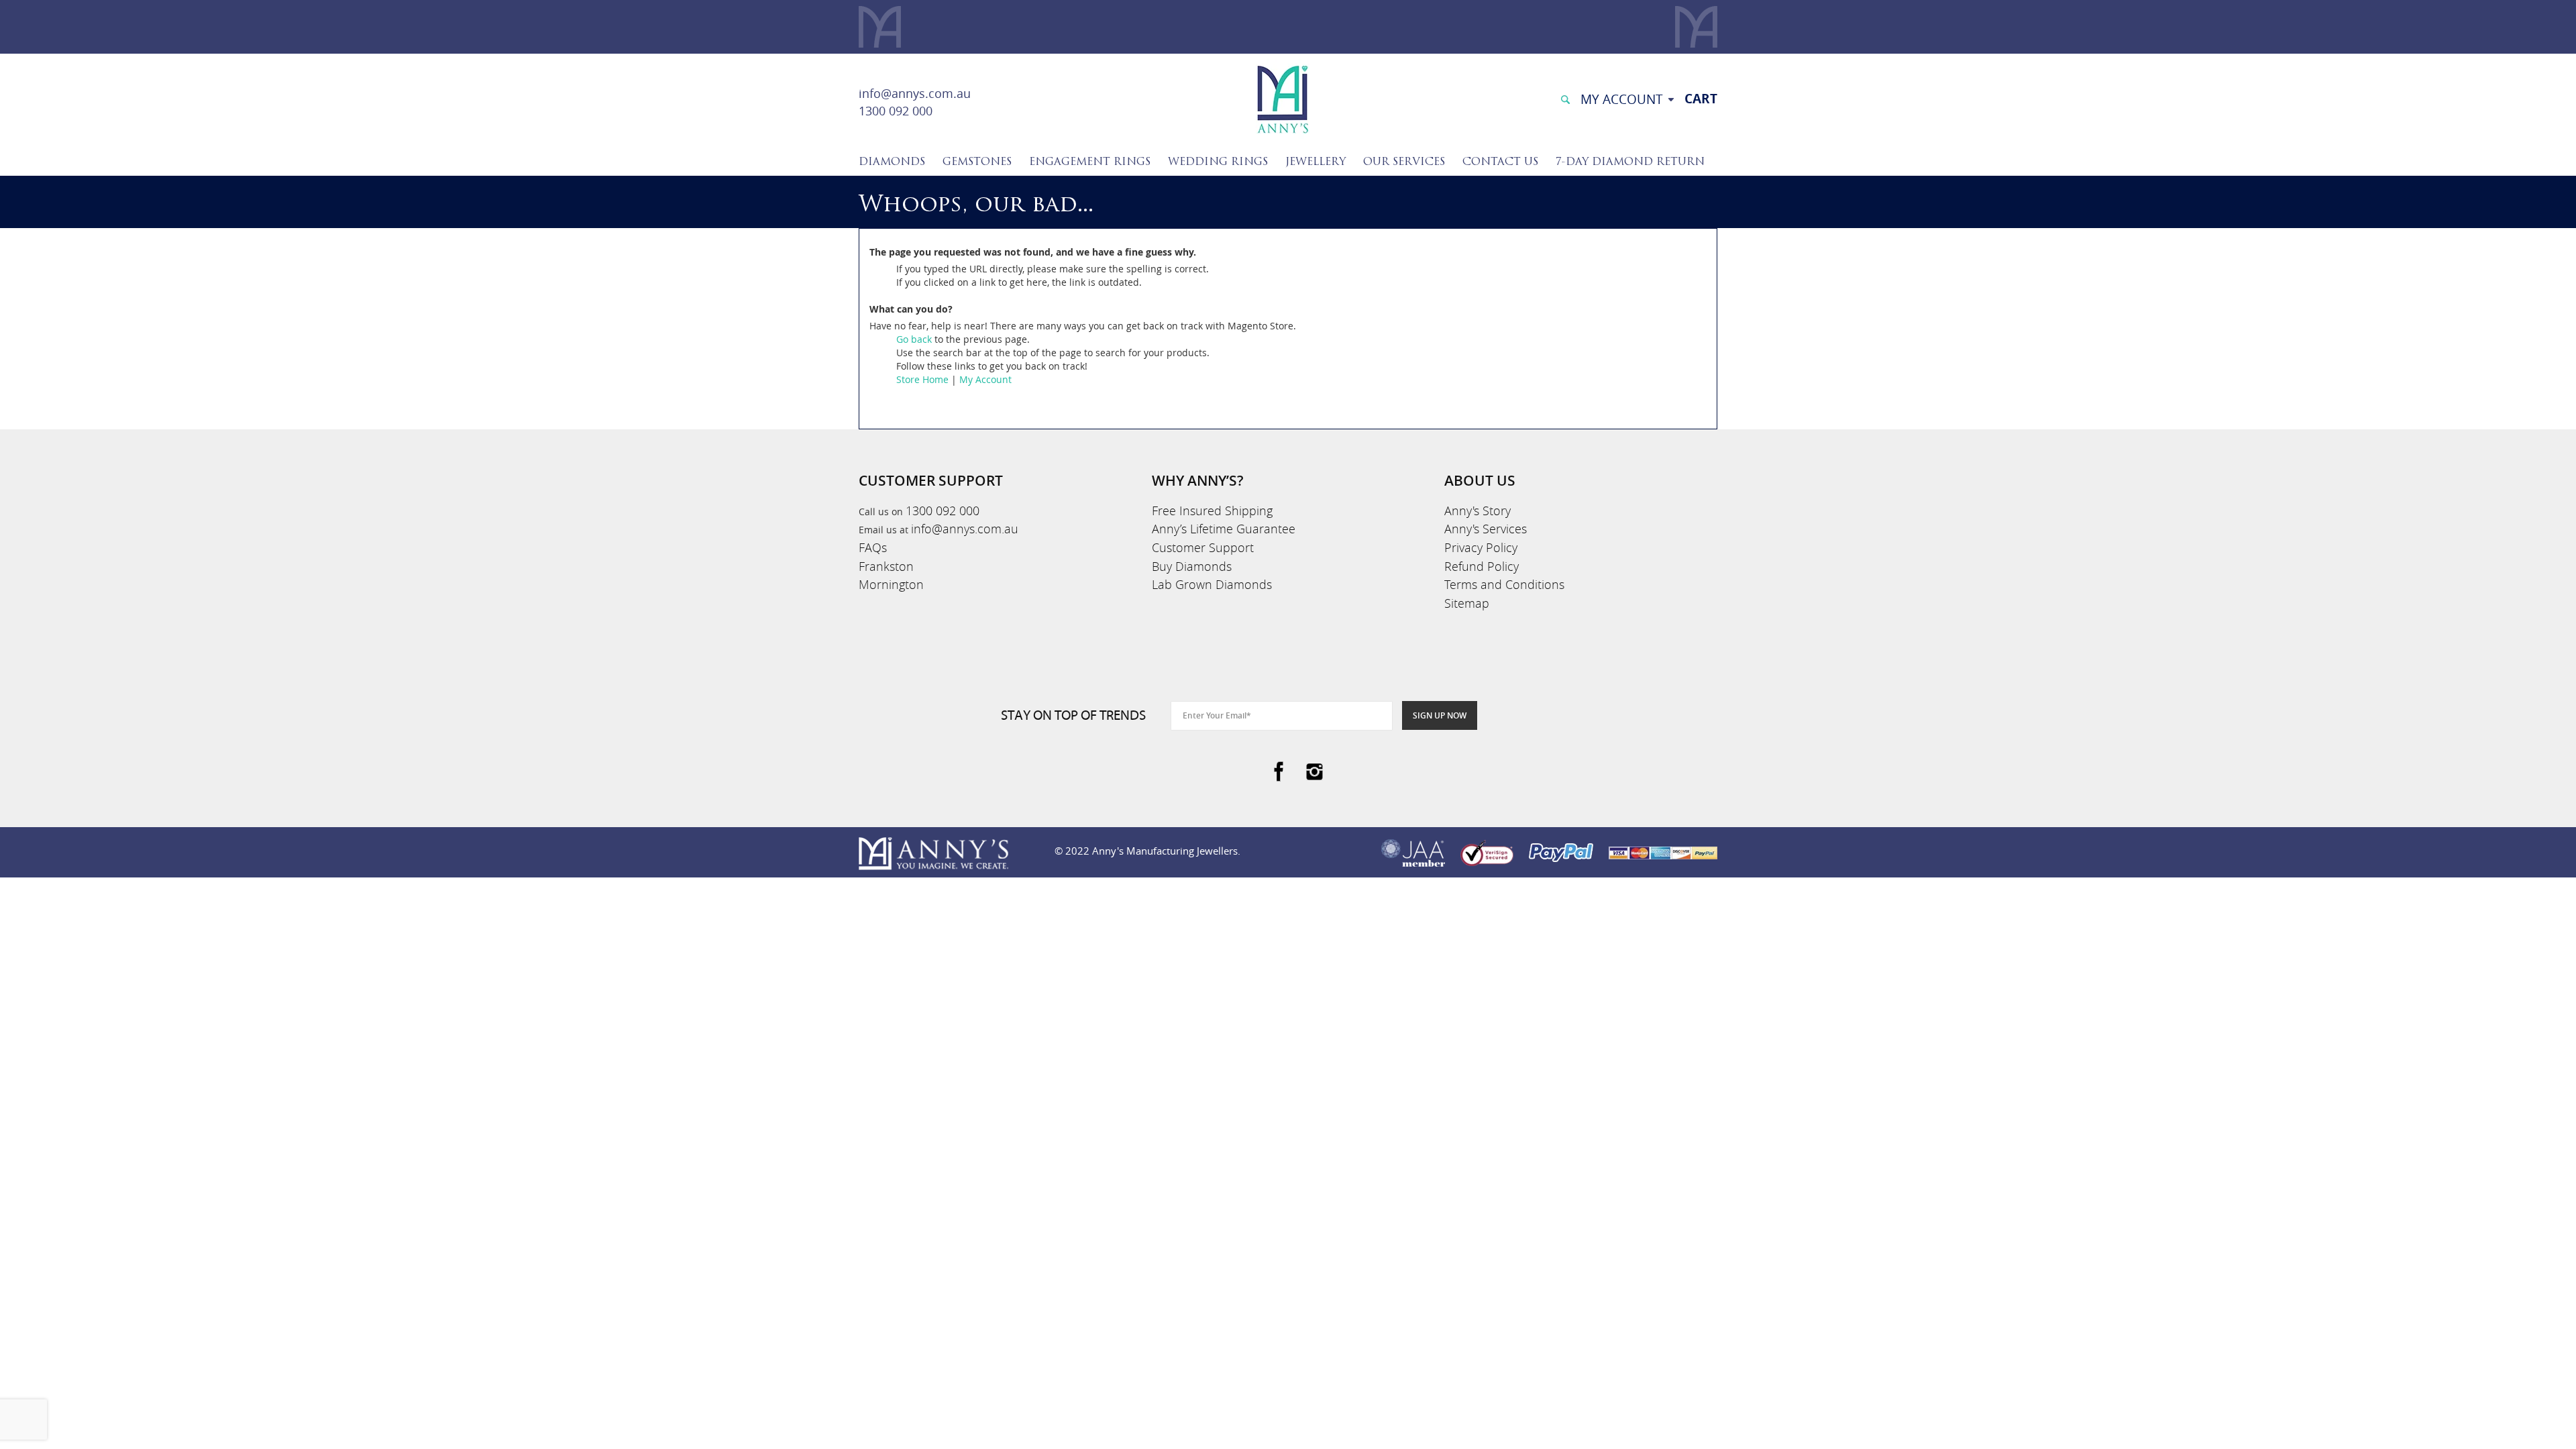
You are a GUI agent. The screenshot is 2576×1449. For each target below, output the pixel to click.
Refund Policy (1482, 566)
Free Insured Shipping (1212, 511)
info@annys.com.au (915, 93)
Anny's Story (1478, 511)
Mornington (891, 584)
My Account (985, 379)
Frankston (886, 566)
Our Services (1404, 162)
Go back (914, 339)
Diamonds (892, 162)
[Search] (1565, 98)
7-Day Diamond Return (1630, 162)
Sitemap (1467, 603)
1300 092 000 (896, 111)
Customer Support (1203, 547)
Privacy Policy (1481, 547)
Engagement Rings (1090, 162)
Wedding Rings (1218, 162)
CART (1701, 99)
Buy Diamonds (1192, 566)
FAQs (873, 547)
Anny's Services (1486, 529)
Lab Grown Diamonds (1212, 584)
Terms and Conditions (1504, 584)
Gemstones (977, 162)
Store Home (922, 379)
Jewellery (1316, 162)
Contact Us (1500, 162)
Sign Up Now (1440, 715)
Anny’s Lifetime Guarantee (1224, 529)
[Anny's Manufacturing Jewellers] (1282, 98)
